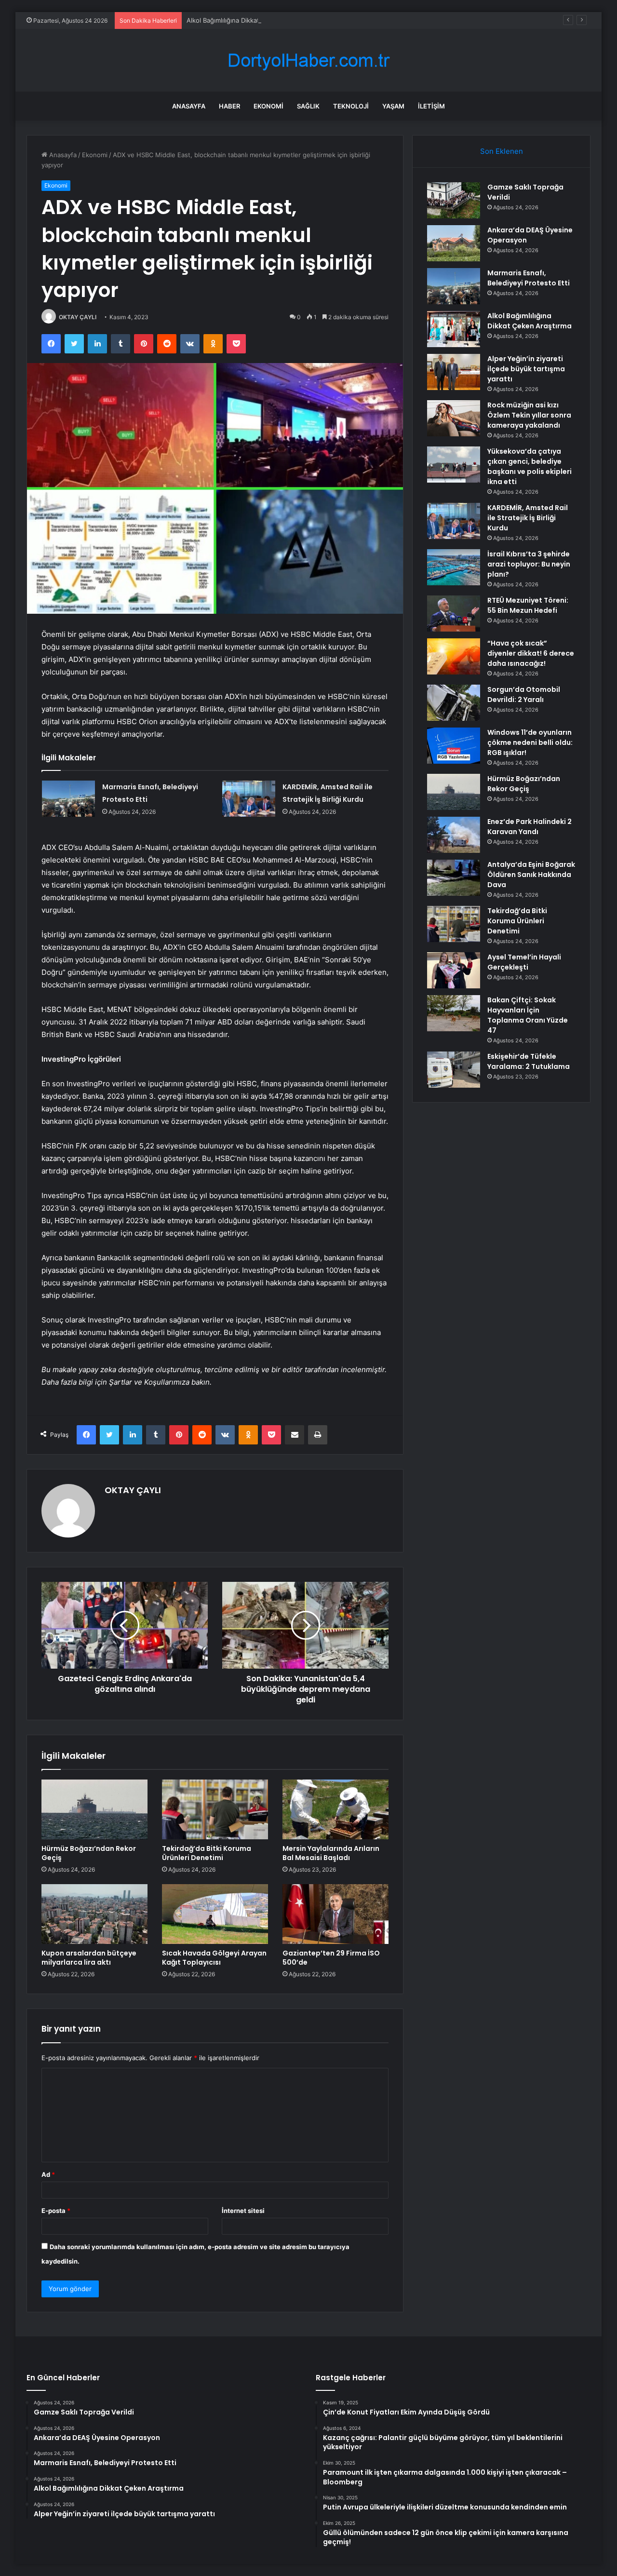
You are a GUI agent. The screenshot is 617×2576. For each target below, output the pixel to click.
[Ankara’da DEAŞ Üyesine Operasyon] (454, 243)
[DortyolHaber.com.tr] (308, 61)
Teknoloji (351, 106)
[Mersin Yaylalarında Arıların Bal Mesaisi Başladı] (335, 1809)
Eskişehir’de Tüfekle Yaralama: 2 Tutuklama (529, 1061)
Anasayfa (189, 106)
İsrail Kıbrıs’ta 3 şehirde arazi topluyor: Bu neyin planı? (529, 564)
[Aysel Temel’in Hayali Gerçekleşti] (454, 970)
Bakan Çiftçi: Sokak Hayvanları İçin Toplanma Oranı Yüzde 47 (528, 1015)
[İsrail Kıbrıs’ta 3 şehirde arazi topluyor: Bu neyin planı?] (454, 567)
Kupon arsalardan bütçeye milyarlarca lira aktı (89, 1958)
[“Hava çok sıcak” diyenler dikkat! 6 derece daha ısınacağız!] (454, 656)
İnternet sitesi (243, 2211)
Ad (48, 2174)
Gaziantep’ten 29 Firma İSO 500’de (331, 1958)
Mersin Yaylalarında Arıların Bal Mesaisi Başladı (331, 1853)
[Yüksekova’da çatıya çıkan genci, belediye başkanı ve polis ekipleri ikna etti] (454, 465)
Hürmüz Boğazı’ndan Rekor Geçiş (89, 1853)
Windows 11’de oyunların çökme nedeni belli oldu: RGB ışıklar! (530, 742)
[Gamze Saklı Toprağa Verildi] (454, 200)
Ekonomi (268, 106)
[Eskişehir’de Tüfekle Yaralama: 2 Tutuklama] (454, 1070)
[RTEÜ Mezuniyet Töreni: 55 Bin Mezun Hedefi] (454, 614)
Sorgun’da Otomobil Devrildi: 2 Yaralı (524, 695)
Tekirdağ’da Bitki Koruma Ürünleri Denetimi (207, 1853)
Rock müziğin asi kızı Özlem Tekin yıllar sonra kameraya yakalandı (529, 415)
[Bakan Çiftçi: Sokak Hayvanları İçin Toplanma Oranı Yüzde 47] (454, 1013)
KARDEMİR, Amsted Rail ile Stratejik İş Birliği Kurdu (528, 518)
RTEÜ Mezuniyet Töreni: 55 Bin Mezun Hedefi (528, 605)
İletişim (431, 106)
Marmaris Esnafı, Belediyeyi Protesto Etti (529, 278)
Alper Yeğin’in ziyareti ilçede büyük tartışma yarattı (526, 369)
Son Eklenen (502, 151)
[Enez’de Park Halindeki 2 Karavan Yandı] (454, 835)
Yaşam (393, 106)
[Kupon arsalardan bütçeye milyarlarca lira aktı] (94, 1914)
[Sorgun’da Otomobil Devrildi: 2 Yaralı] (454, 703)
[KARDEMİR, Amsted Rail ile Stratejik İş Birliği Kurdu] (249, 799)
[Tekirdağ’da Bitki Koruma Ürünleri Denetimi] (215, 1809)
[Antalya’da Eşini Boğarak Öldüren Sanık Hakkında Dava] (454, 878)
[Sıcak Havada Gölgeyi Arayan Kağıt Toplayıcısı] (215, 1914)
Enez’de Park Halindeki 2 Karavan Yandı (530, 827)
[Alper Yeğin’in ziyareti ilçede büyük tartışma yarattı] (454, 372)
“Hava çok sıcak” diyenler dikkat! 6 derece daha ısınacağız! (531, 653)
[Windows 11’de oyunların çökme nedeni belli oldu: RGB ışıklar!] (454, 746)
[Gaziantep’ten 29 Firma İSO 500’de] (335, 1914)
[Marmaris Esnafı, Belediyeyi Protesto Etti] (68, 799)
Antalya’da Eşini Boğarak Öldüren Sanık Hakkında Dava (531, 875)
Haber (229, 106)
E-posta (56, 2211)
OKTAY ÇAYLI (78, 317)
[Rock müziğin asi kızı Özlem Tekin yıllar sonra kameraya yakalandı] (454, 418)
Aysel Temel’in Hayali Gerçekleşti (524, 962)
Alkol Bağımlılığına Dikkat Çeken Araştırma (249, 20)
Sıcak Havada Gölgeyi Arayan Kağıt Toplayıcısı (214, 1958)
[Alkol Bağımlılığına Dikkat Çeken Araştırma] (454, 329)
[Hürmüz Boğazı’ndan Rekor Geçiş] (94, 1809)
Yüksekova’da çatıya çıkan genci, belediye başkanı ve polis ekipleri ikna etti (530, 466)
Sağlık (308, 106)
